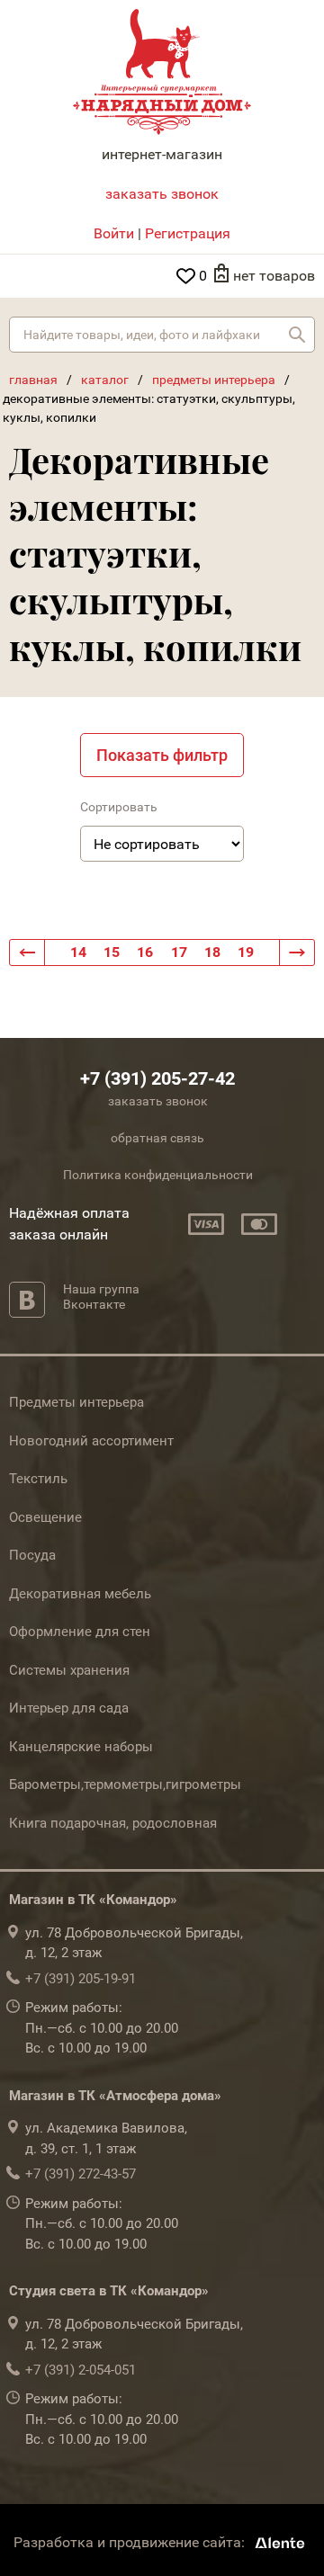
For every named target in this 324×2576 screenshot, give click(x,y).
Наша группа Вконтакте (101, 1297)
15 (112, 952)
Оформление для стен (80, 1632)
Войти (114, 233)
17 (179, 952)
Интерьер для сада (69, 1708)
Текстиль (38, 1479)
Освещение (45, 1517)
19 (246, 952)
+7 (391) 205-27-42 (157, 1078)
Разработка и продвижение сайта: (131, 2542)
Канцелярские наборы (81, 1747)
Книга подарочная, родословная (113, 1823)
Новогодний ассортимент (91, 1441)
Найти (297, 335)
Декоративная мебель (80, 1594)
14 (78, 952)
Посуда (32, 1555)
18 (212, 952)
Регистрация (188, 233)
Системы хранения (69, 1670)
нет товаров (274, 276)
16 (145, 952)
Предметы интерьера (76, 1402)
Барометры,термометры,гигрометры (125, 1784)
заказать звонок (162, 194)
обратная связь (157, 1138)
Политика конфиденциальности (158, 1175)
